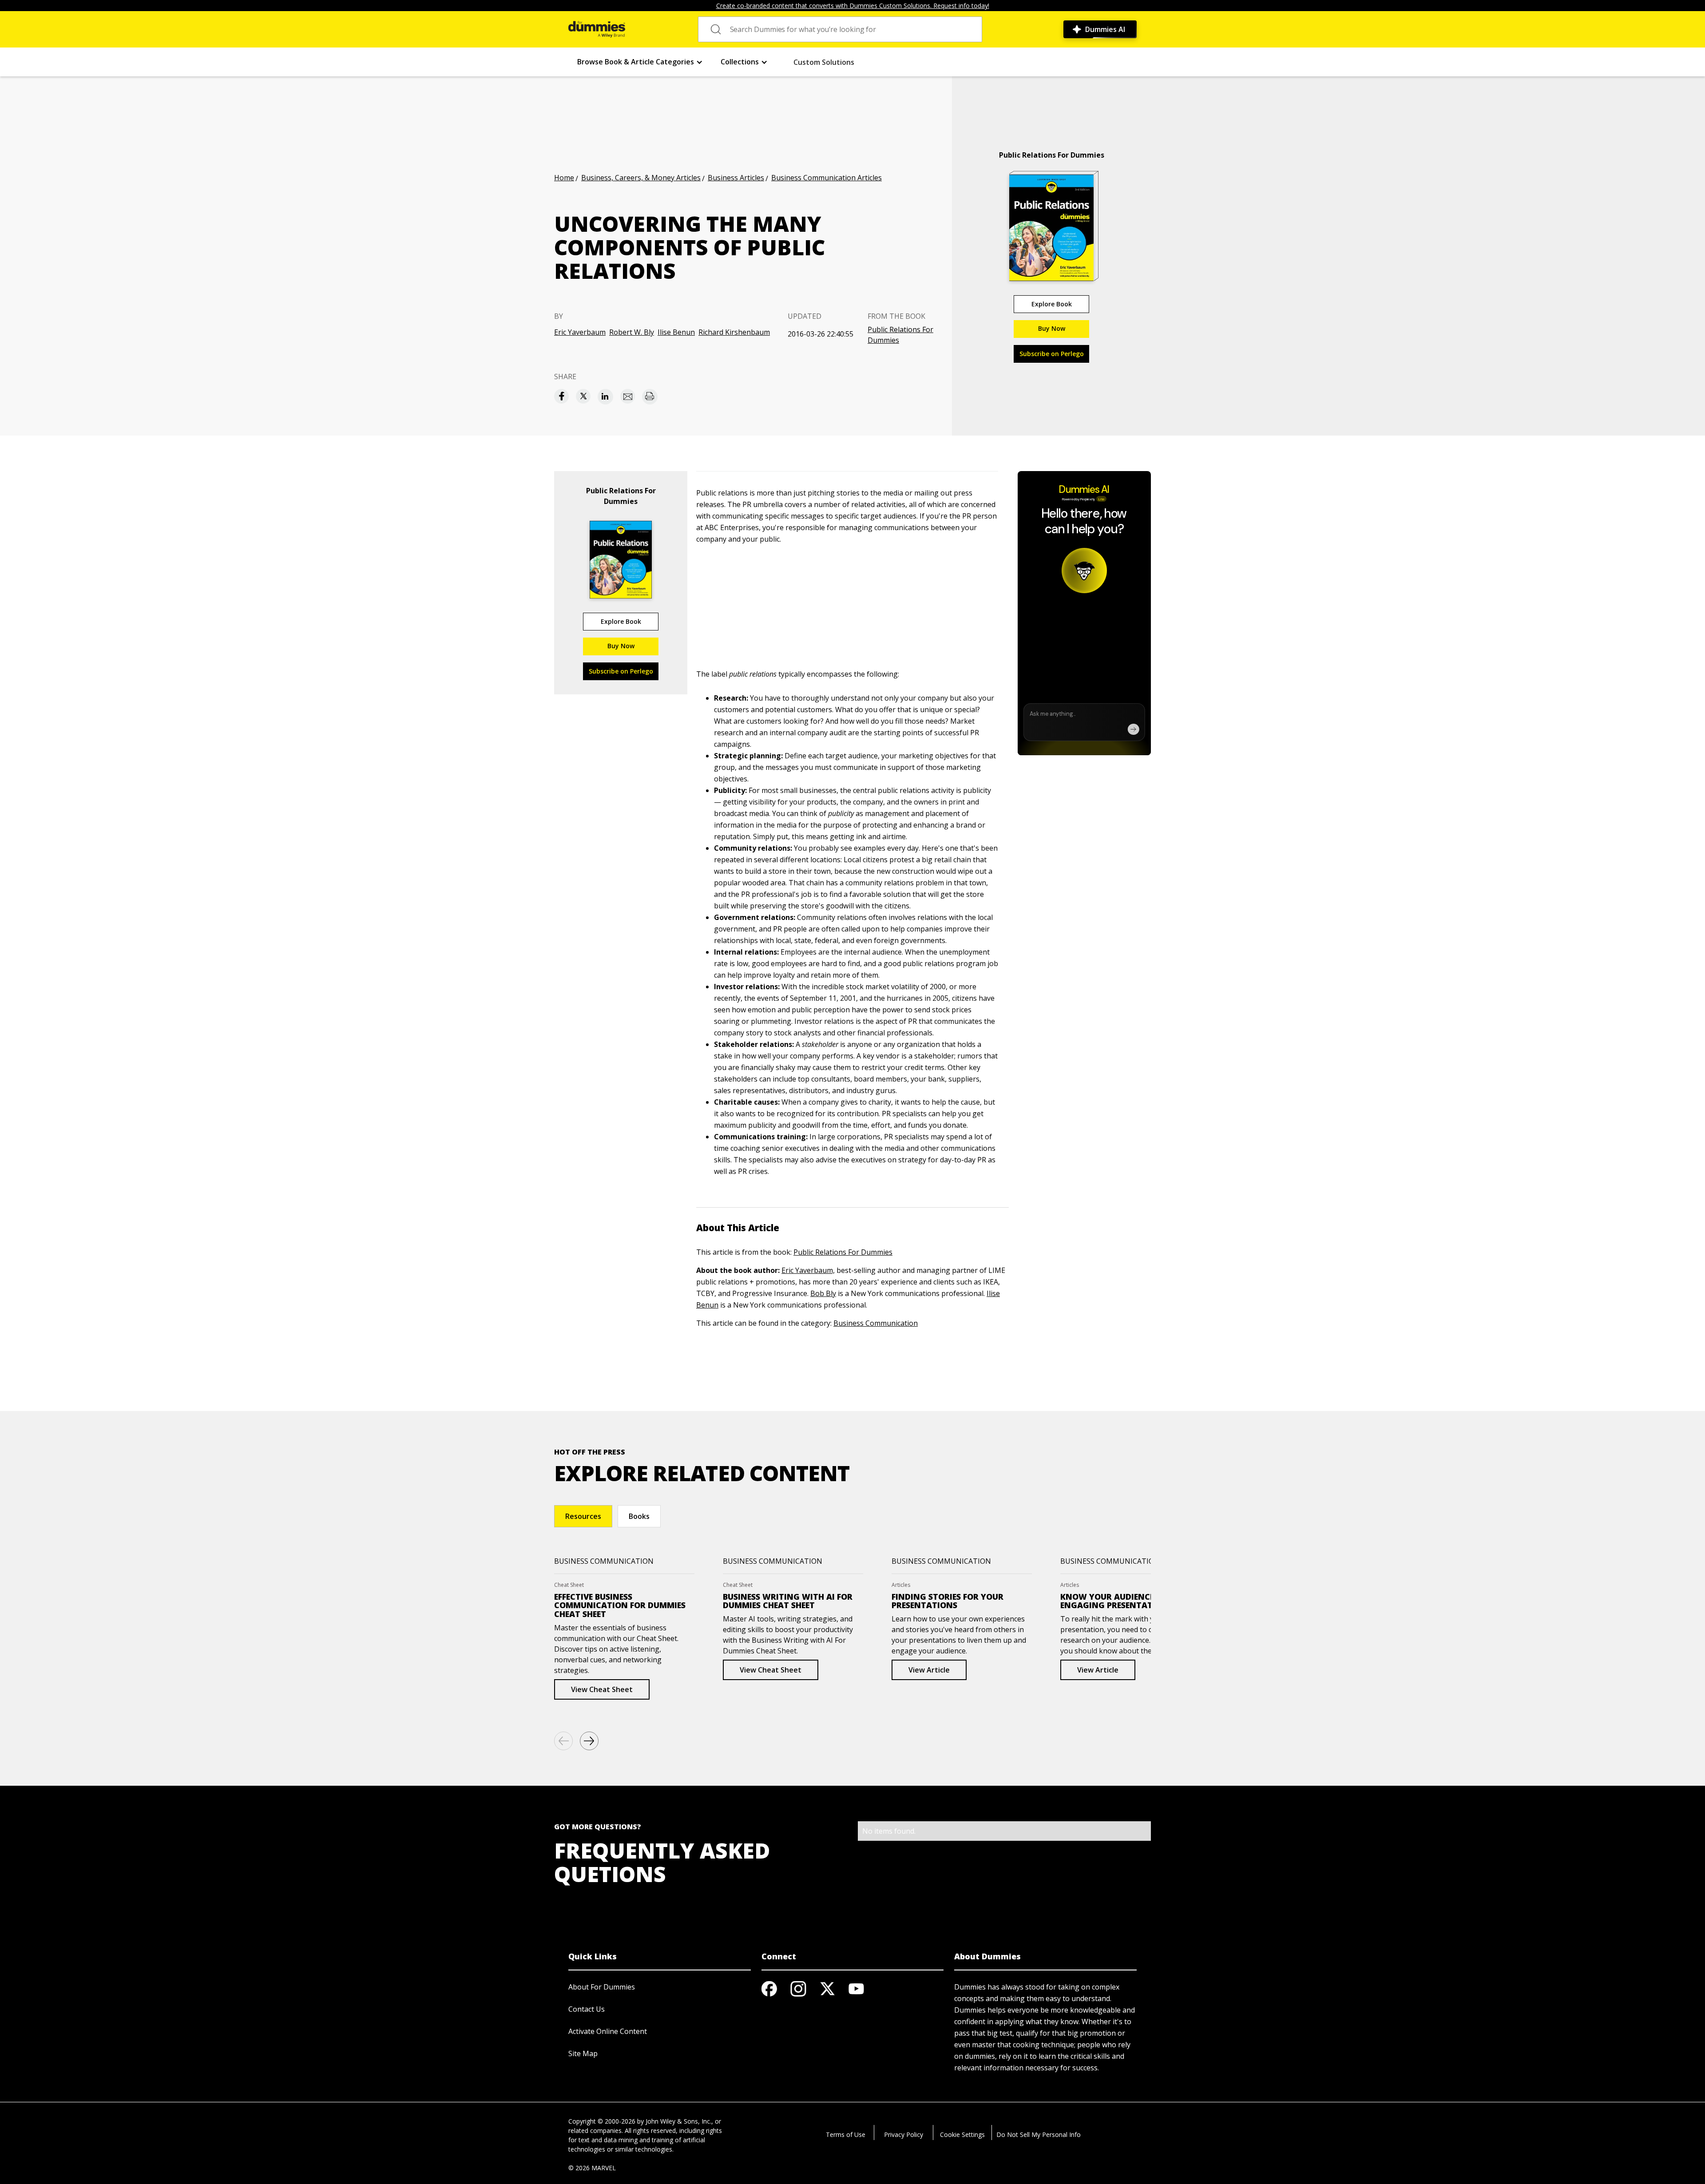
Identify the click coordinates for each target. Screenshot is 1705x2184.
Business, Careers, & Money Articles (641, 178)
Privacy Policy (904, 2134)
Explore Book (1052, 304)
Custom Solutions (824, 62)
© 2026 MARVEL (592, 2168)
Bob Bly (823, 1293)
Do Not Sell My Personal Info (1039, 2134)
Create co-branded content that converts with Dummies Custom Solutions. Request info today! (853, 6)
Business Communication (876, 1323)
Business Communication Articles (827, 178)
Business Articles (736, 178)
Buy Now (1052, 328)
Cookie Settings (962, 2134)
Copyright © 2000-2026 (602, 2121)
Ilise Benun (676, 332)
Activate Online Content (608, 2031)
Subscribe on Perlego (1052, 354)
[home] (597, 29)
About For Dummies (602, 1987)
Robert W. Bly (632, 332)
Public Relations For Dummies (900, 335)
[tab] (583, 1516)
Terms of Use (846, 2134)
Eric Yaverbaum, (808, 1270)
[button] (640, 62)
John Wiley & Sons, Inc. (678, 2121)
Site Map (583, 2053)
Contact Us (587, 2009)
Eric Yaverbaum (580, 332)
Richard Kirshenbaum (734, 332)
